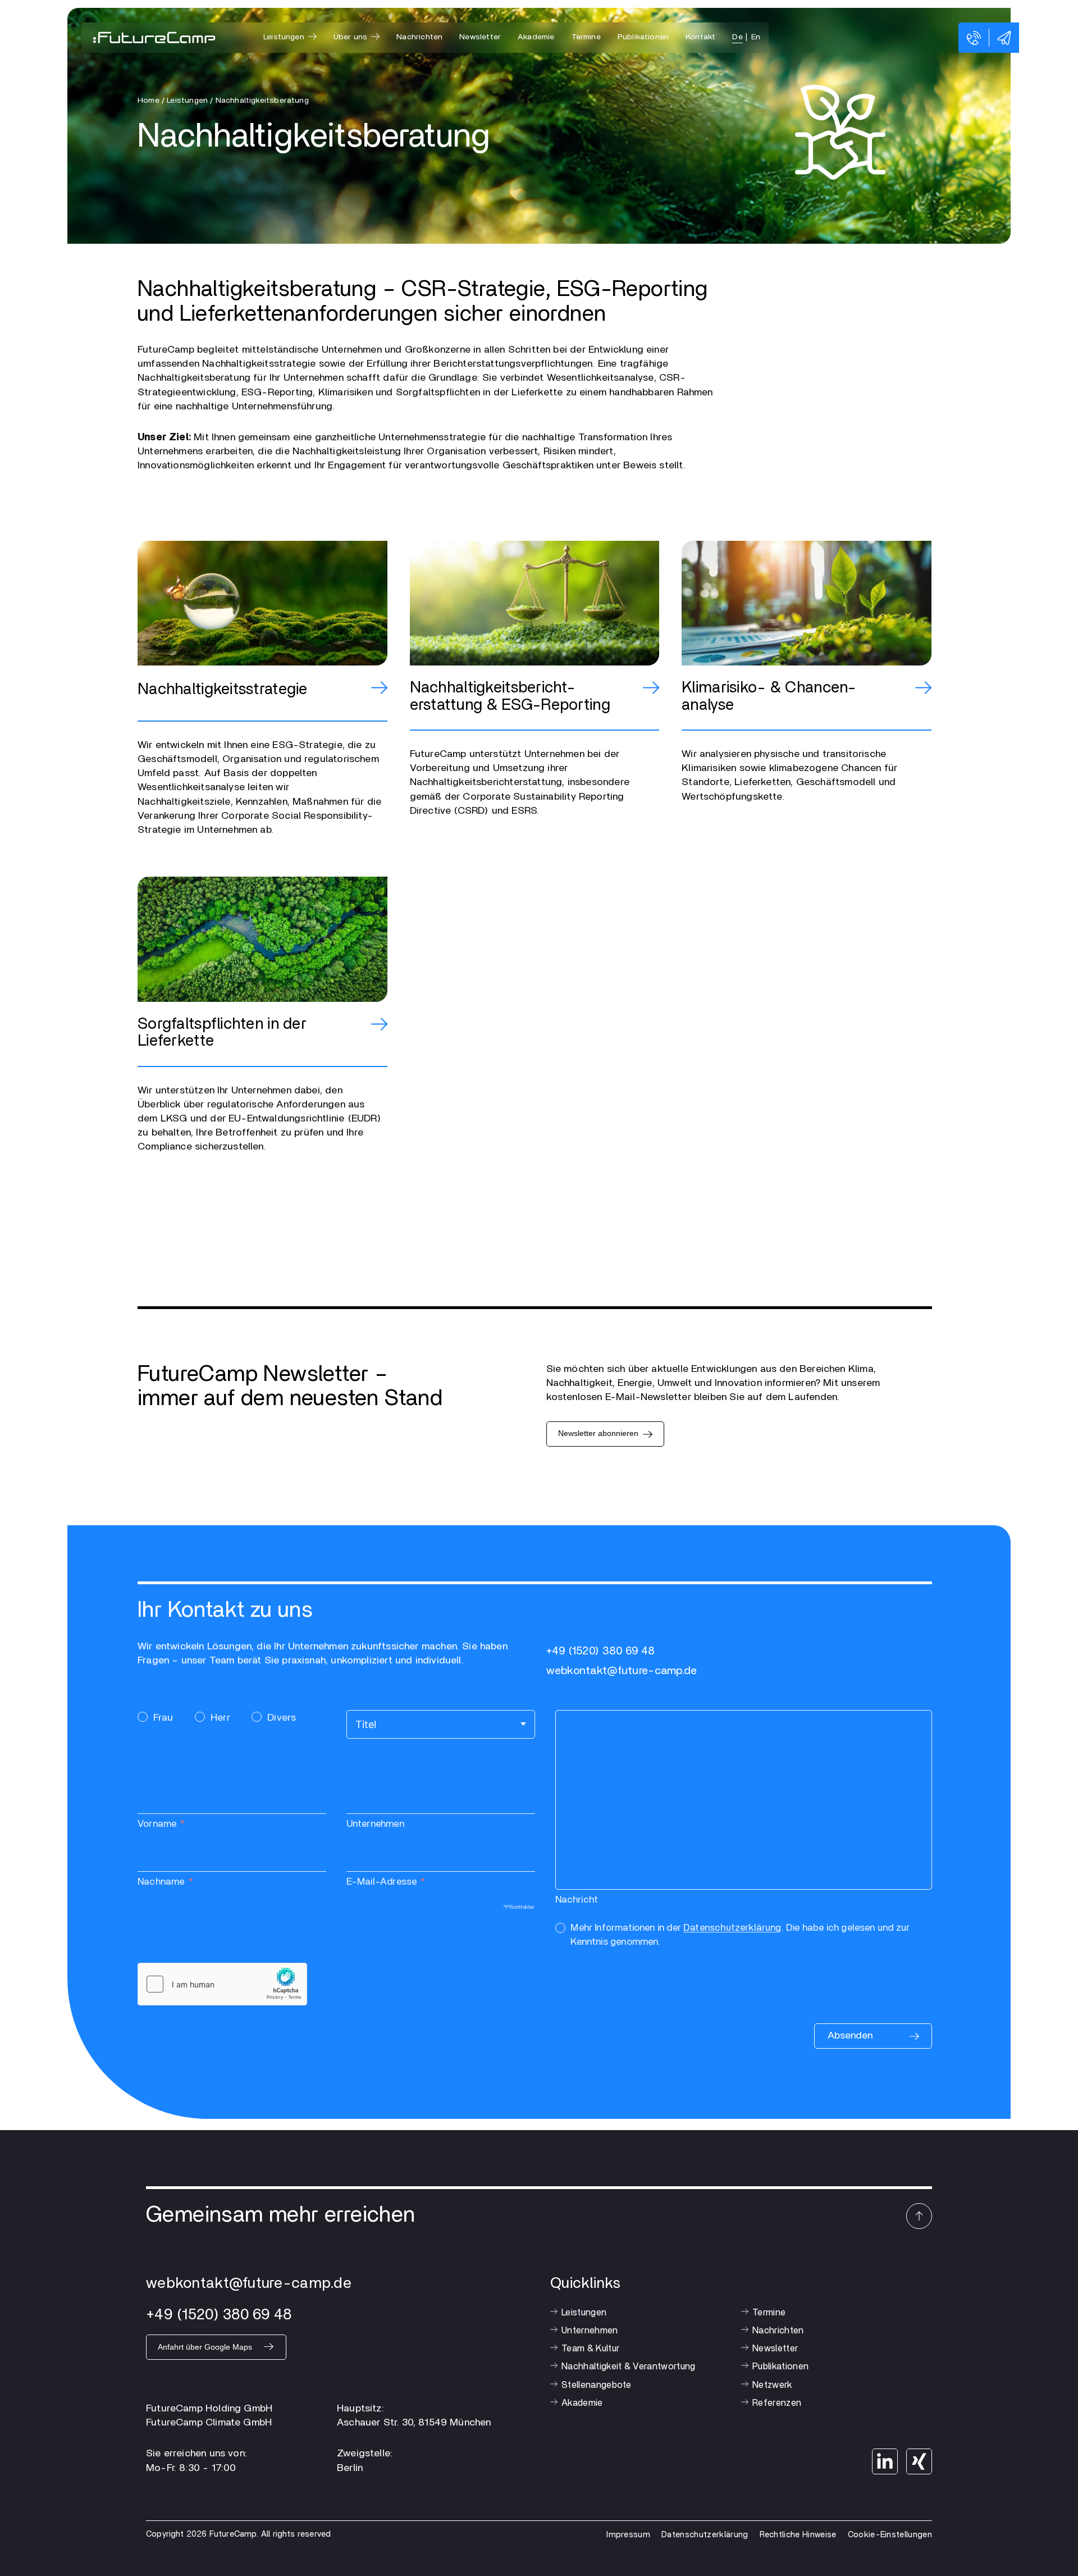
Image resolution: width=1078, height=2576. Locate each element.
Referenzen (777, 2403)
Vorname (157, 1824)
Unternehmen (375, 1824)
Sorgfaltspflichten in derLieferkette (222, 1033)
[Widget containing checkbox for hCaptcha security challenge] (222, 1984)
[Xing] (919, 2461)
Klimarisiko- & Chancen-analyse (769, 697)
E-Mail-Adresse (382, 1882)
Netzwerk (772, 2385)
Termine (586, 37)
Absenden (850, 2036)
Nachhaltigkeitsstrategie (223, 690)
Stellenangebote (597, 2385)
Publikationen (643, 37)
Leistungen (584, 2313)
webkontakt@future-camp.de (622, 1671)
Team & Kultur (590, 2349)
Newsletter (480, 37)
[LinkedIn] (885, 2461)
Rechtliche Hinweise (798, 2535)
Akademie (536, 37)
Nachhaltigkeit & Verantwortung (629, 2367)
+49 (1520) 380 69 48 (601, 1651)
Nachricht (577, 1900)
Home (149, 101)
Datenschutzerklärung (732, 1928)
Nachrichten (419, 37)
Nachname (161, 1882)
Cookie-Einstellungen (890, 2535)
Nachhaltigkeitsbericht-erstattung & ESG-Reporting (510, 697)
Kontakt (700, 37)
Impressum (628, 2535)
